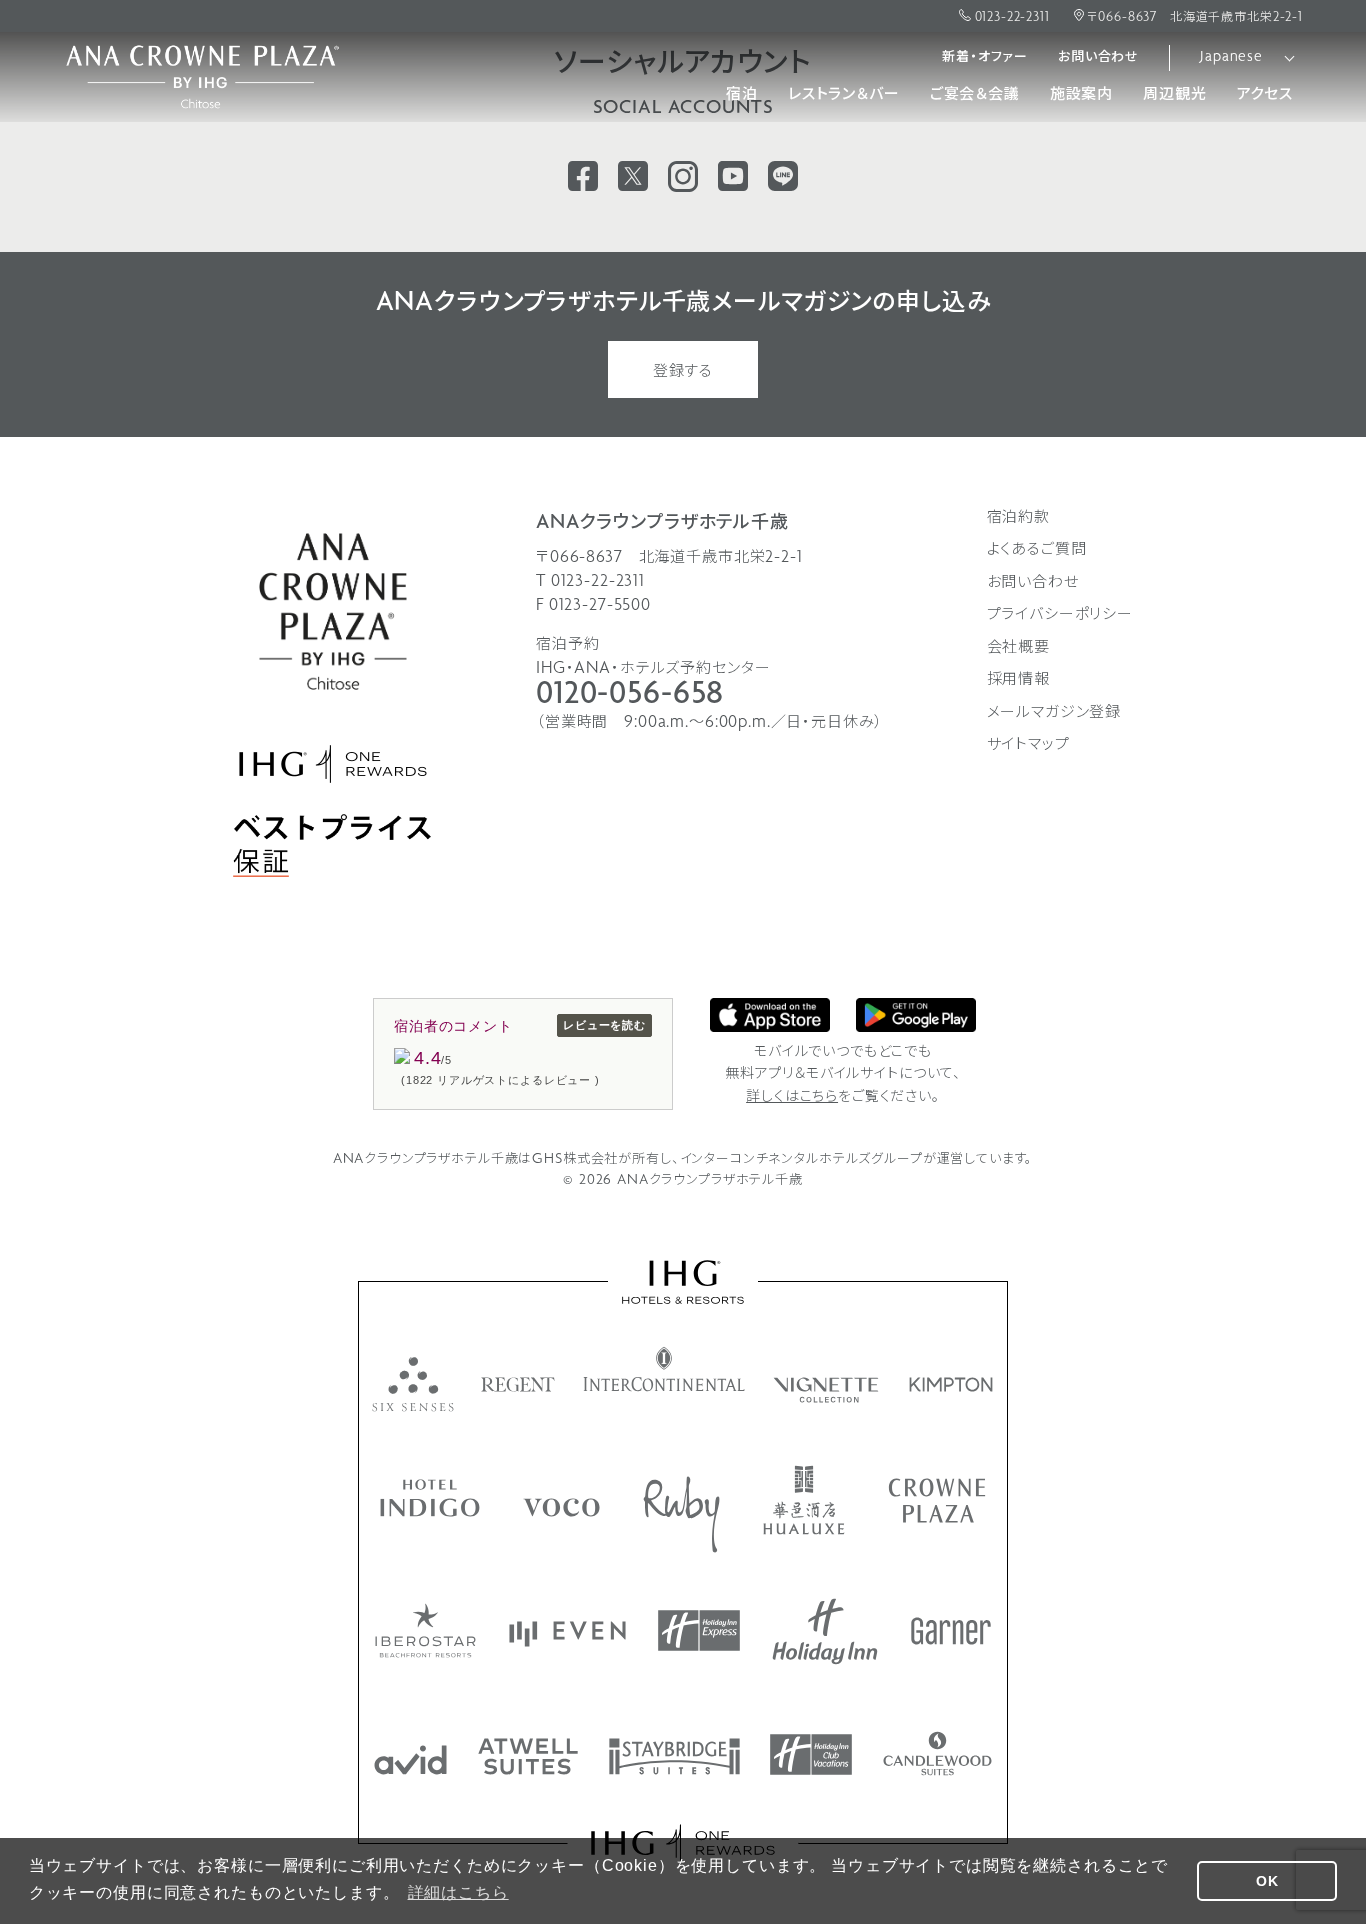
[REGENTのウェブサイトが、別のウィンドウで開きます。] (518, 1384)
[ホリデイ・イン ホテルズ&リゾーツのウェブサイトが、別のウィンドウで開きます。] (825, 1631)
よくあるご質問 (1037, 550)
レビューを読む (604, 1025)
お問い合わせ (1098, 57)
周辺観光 (1174, 95)
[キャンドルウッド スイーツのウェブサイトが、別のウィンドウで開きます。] (937, 1753)
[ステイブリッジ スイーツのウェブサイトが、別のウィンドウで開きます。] (674, 1756)
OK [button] (1267, 1881)
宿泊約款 (1018, 518)
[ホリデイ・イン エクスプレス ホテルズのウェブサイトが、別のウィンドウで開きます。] (699, 1630)
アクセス (1265, 95)
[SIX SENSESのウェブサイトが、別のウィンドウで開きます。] (413, 1384)
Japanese (1231, 57)
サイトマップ (1028, 745)
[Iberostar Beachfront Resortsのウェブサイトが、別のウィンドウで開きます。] (425, 1630)
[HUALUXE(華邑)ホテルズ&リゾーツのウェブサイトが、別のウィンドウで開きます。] (804, 1500)
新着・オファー (985, 57)
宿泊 (742, 95)
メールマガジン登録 (1054, 713)
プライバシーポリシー (1060, 615)
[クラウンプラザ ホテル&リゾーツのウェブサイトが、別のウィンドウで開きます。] (937, 1500)
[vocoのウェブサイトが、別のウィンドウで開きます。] (561, 1507)
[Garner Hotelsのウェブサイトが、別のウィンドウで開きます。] (951, 1631)
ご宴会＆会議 (975, 95)
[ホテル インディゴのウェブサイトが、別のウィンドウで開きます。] (430, 1498)
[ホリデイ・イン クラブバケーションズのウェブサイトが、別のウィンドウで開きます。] (811, 1754)
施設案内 (1081, 95)
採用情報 (1018, 680)
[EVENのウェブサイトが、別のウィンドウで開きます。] (567, 1634)
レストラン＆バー (844, 95)
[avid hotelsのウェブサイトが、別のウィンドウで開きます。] (410, 1760)
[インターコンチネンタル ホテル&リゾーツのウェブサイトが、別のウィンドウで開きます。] (664, 1369)
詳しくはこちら (792, 1097)
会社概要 (1018, 648)
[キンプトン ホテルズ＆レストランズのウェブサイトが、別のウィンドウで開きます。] (951, 1384)
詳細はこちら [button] (458, 1892)
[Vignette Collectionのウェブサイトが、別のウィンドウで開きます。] (827, 1390)
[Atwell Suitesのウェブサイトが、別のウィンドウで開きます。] (528, 1756)
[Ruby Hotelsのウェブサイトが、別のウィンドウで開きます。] (681, 1514)
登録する (683, 372)
